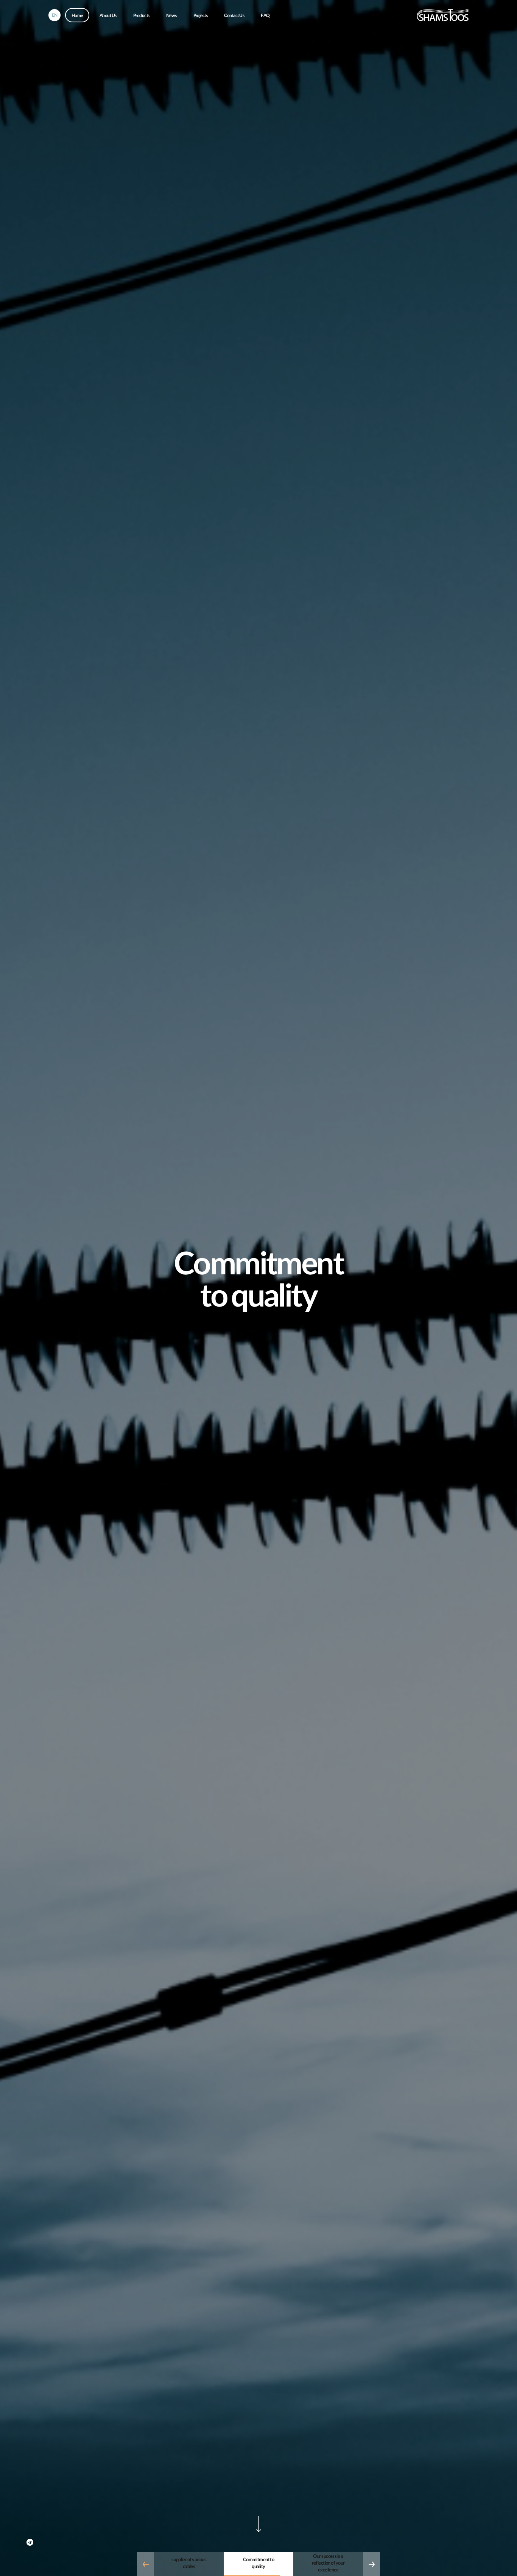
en (55, 16)
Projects (201, 16)
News (171, 16)
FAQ (265, 16)
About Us (108, 16)
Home (77, 16)
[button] (146, 2564)
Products (141, 16)
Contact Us (234, 16)
